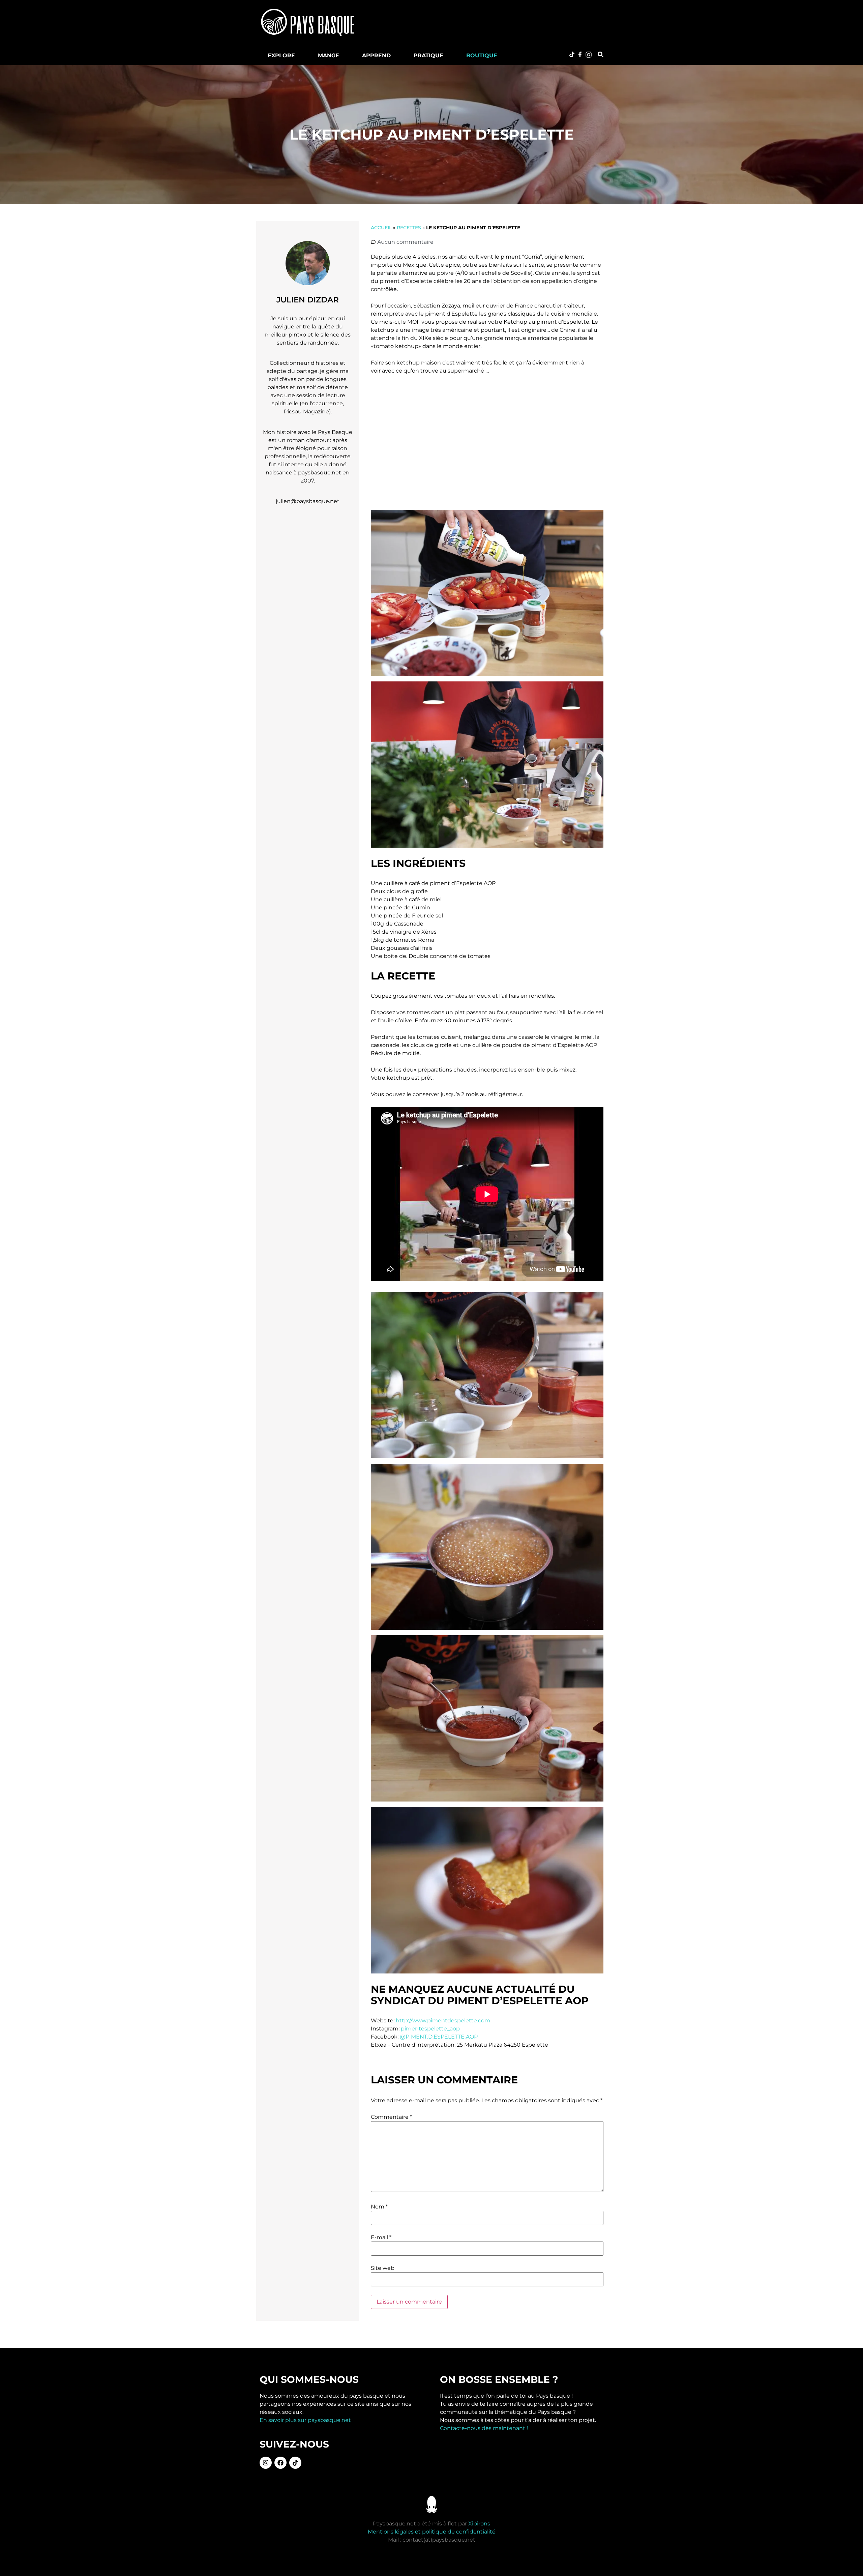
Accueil (381, 228)
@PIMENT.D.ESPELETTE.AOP (439, 2037)
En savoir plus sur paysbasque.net (305, 2420)
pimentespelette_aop (430, 2029)
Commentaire (391, 2117)
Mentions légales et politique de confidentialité (432, 2532)
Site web (383, 2268)
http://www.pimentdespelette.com (443, 2021)
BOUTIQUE (482, 55)
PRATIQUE (428, 55)
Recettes (409, 228)
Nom (379, 2207)
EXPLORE (281, 55)
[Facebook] (280, 2463)
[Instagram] (266, 2463)
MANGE (329, 55)
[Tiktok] (295, 2463)
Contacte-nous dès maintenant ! (484, 2428)
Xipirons (479, 2524)
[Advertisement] (490, 22)
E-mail (381, 2237)
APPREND (376, 55)
